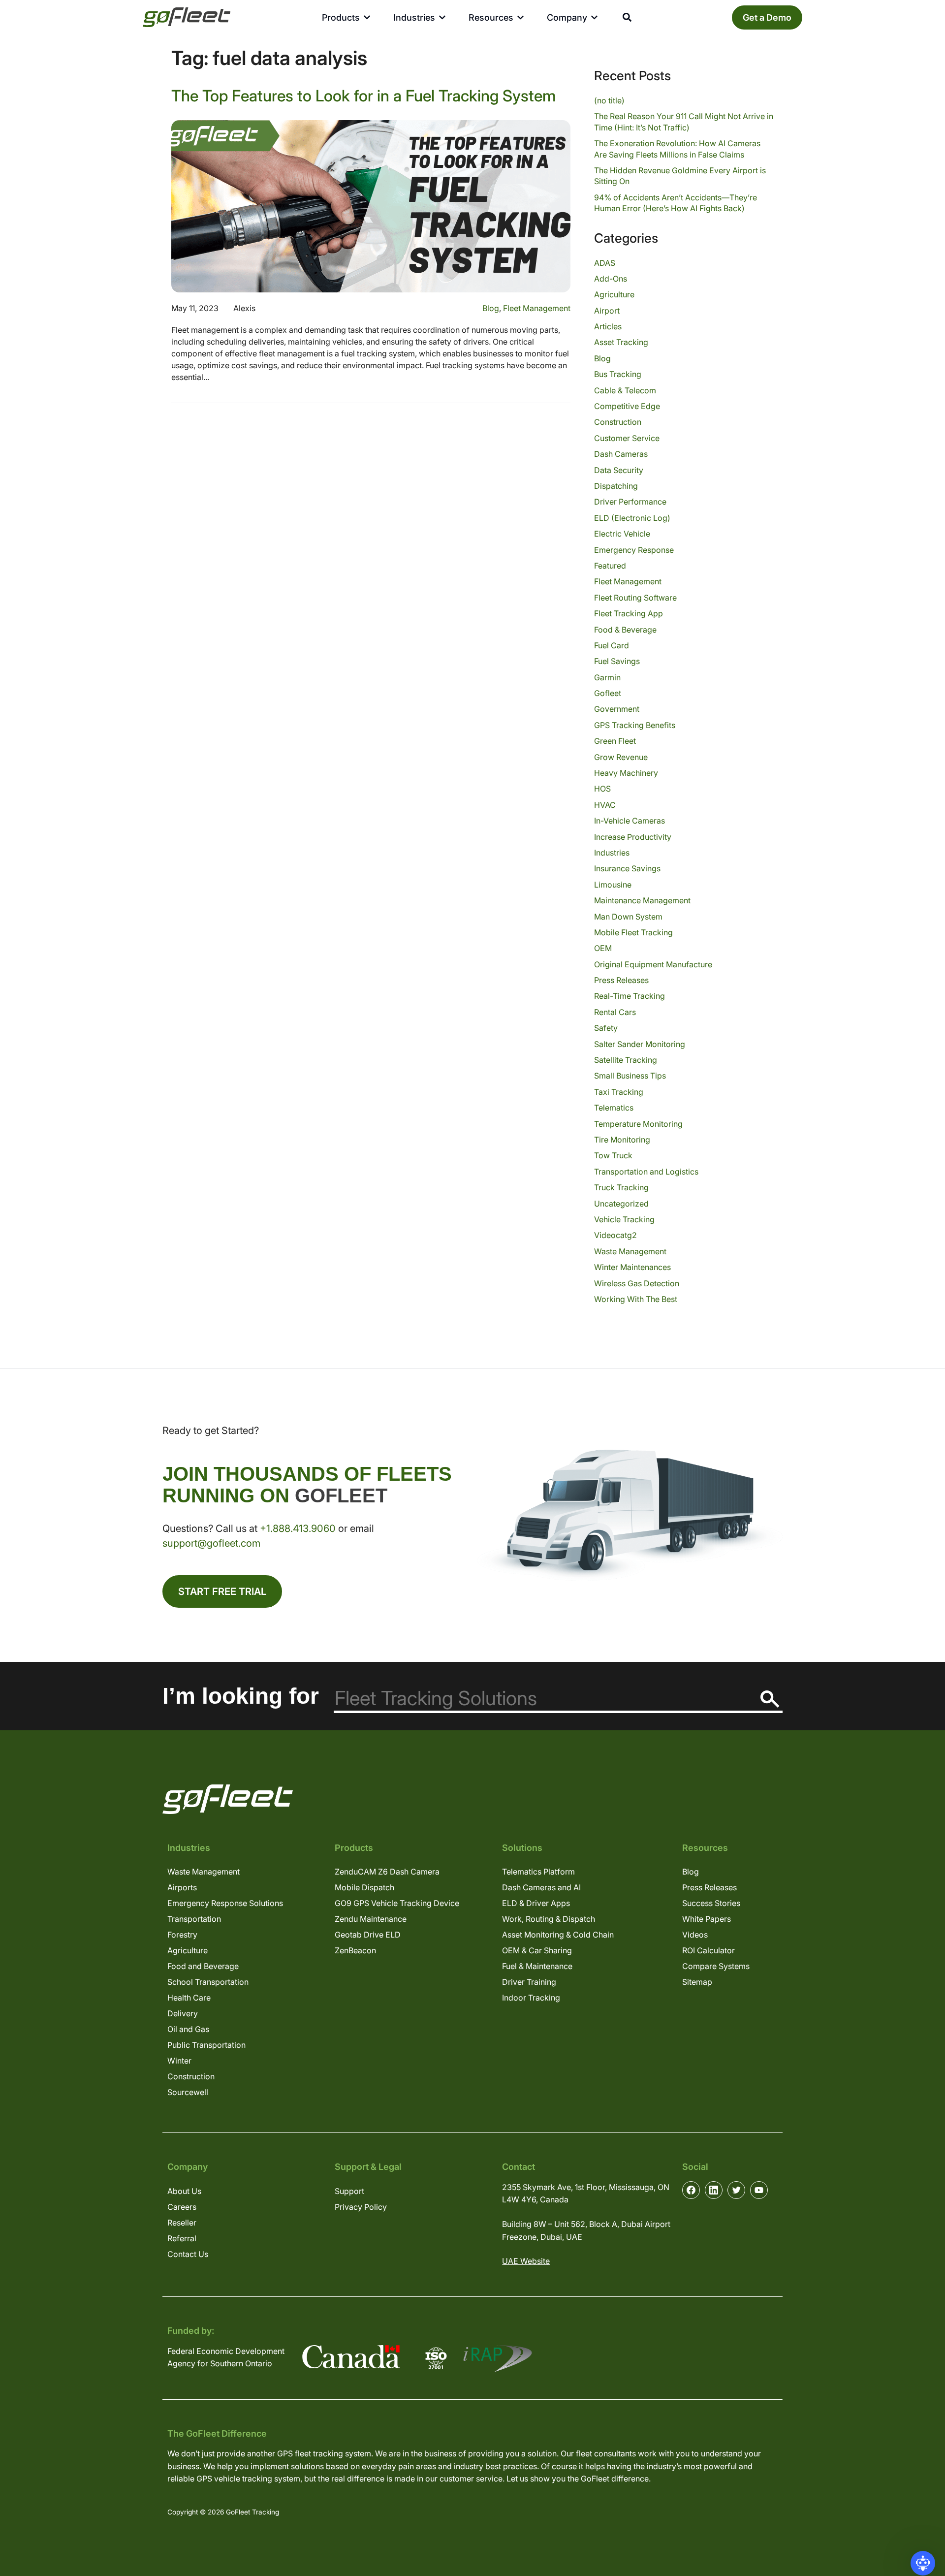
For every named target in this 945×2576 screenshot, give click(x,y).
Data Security (619, 470)
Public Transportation (206, 2045)
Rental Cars (615, 1012)
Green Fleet (615, 741)
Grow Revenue (621, 757)
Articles (608, 326)
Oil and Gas (188, 2029)
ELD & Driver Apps (536, 1903)
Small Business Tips (630, 1076)
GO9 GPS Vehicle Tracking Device (397, 1903)
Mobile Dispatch (364, 1887)
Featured (610, 566)
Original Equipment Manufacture (653, 964)
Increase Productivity (633, 837)
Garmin (607, 677)
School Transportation (208, 1982)
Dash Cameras (621, 454)
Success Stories (711, 1903)
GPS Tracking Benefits (635, 725)
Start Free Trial (222, 1591)
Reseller (182, 2223)
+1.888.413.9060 (298, 1528)
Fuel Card (612, 645)
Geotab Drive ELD (368, 1935)
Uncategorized (621, 1204)
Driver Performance (630, 502)
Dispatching (616, 486)
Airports (182, 1887)
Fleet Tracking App (629, 613)
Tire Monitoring (622, 1140)
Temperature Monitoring (638, 1124)
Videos (695, 1935)
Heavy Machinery (626, 773)
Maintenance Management (642, 900)
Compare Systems (716, 1966)
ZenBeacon (355, 1950)
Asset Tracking (621, 342)
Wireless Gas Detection (637, 1283)
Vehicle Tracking (624, 1219)
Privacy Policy (361, 2207)
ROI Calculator (709, 1950)
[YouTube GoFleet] (759, 2190)
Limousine (613, 885)
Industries (612, 853)
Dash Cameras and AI (541, 1887)
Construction (618, 422)
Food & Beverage (625, 630)
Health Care (189, 1998)
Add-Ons (611, 279)
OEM (603, 948)
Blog (491, 308)
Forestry (182, 1935)
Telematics (614, 1108)
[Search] (770, 1699)
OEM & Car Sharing (537, 1950)
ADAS (605, 263)
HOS (602, 789)
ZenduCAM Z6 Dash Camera (387, 1872)
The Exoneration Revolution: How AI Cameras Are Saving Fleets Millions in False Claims (677, 149)
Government (617, 709)
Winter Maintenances (632, 1267)
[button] (923, 2563)
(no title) (609, 100)
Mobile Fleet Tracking (633, 932)
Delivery (183, 2013)
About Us (184, 2191)
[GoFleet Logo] (187, 17)
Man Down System (628, 917)
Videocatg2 (615, 1235)
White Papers (707, 1919)
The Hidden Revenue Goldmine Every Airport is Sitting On (680, 176)
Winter (179, 2061)
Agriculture (614, 294)
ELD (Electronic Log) (632, 518)
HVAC (605, 805)
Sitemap (697, 1982)
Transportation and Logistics (646, 1172)
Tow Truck (613, 1155)
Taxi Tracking (619, 1092)
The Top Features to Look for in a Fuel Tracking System (363, 96)
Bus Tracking (618, 374)
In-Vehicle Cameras (630, 821)
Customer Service (627, 438)
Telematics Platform (538, 1872)
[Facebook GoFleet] (691, 2190)
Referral (182, 2238)
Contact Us (188, 2254)
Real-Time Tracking (630, 996)
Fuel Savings (617, 661)
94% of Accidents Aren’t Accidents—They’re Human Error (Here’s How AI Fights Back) (676, 203)
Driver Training (529, 1982)
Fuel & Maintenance (537, 1966)
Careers (182, 2207)
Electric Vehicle (622, 534)
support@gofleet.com (211, 1543)
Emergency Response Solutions (225, 1903)
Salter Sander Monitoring (640, 1044)
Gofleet (608, 693)
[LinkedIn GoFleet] (714, 2190)
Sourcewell (188, 2092)
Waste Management (630, 1251)
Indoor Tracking (531, 1998)
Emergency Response (634, 550)
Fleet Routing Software (635, 598)
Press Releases (621, 980)
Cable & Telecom (625, 390)
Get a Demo (767, 17)
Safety (606, 1028)
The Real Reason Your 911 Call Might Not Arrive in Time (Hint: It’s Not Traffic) (684, 122)
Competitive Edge (627, 406)
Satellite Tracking (626, 1060)
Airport (607, 311)
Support (349, 2191)
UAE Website (526, 2261)
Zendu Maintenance (371, 1919)
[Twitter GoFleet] (736, 2190)
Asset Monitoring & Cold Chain (558, 1935)
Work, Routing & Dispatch (549, 1919)
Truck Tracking (621, 1187)
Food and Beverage (203, 1966)
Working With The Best (636, 1299)
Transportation (194, 1919)
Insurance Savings (627, 868)
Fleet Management (537, 308)
